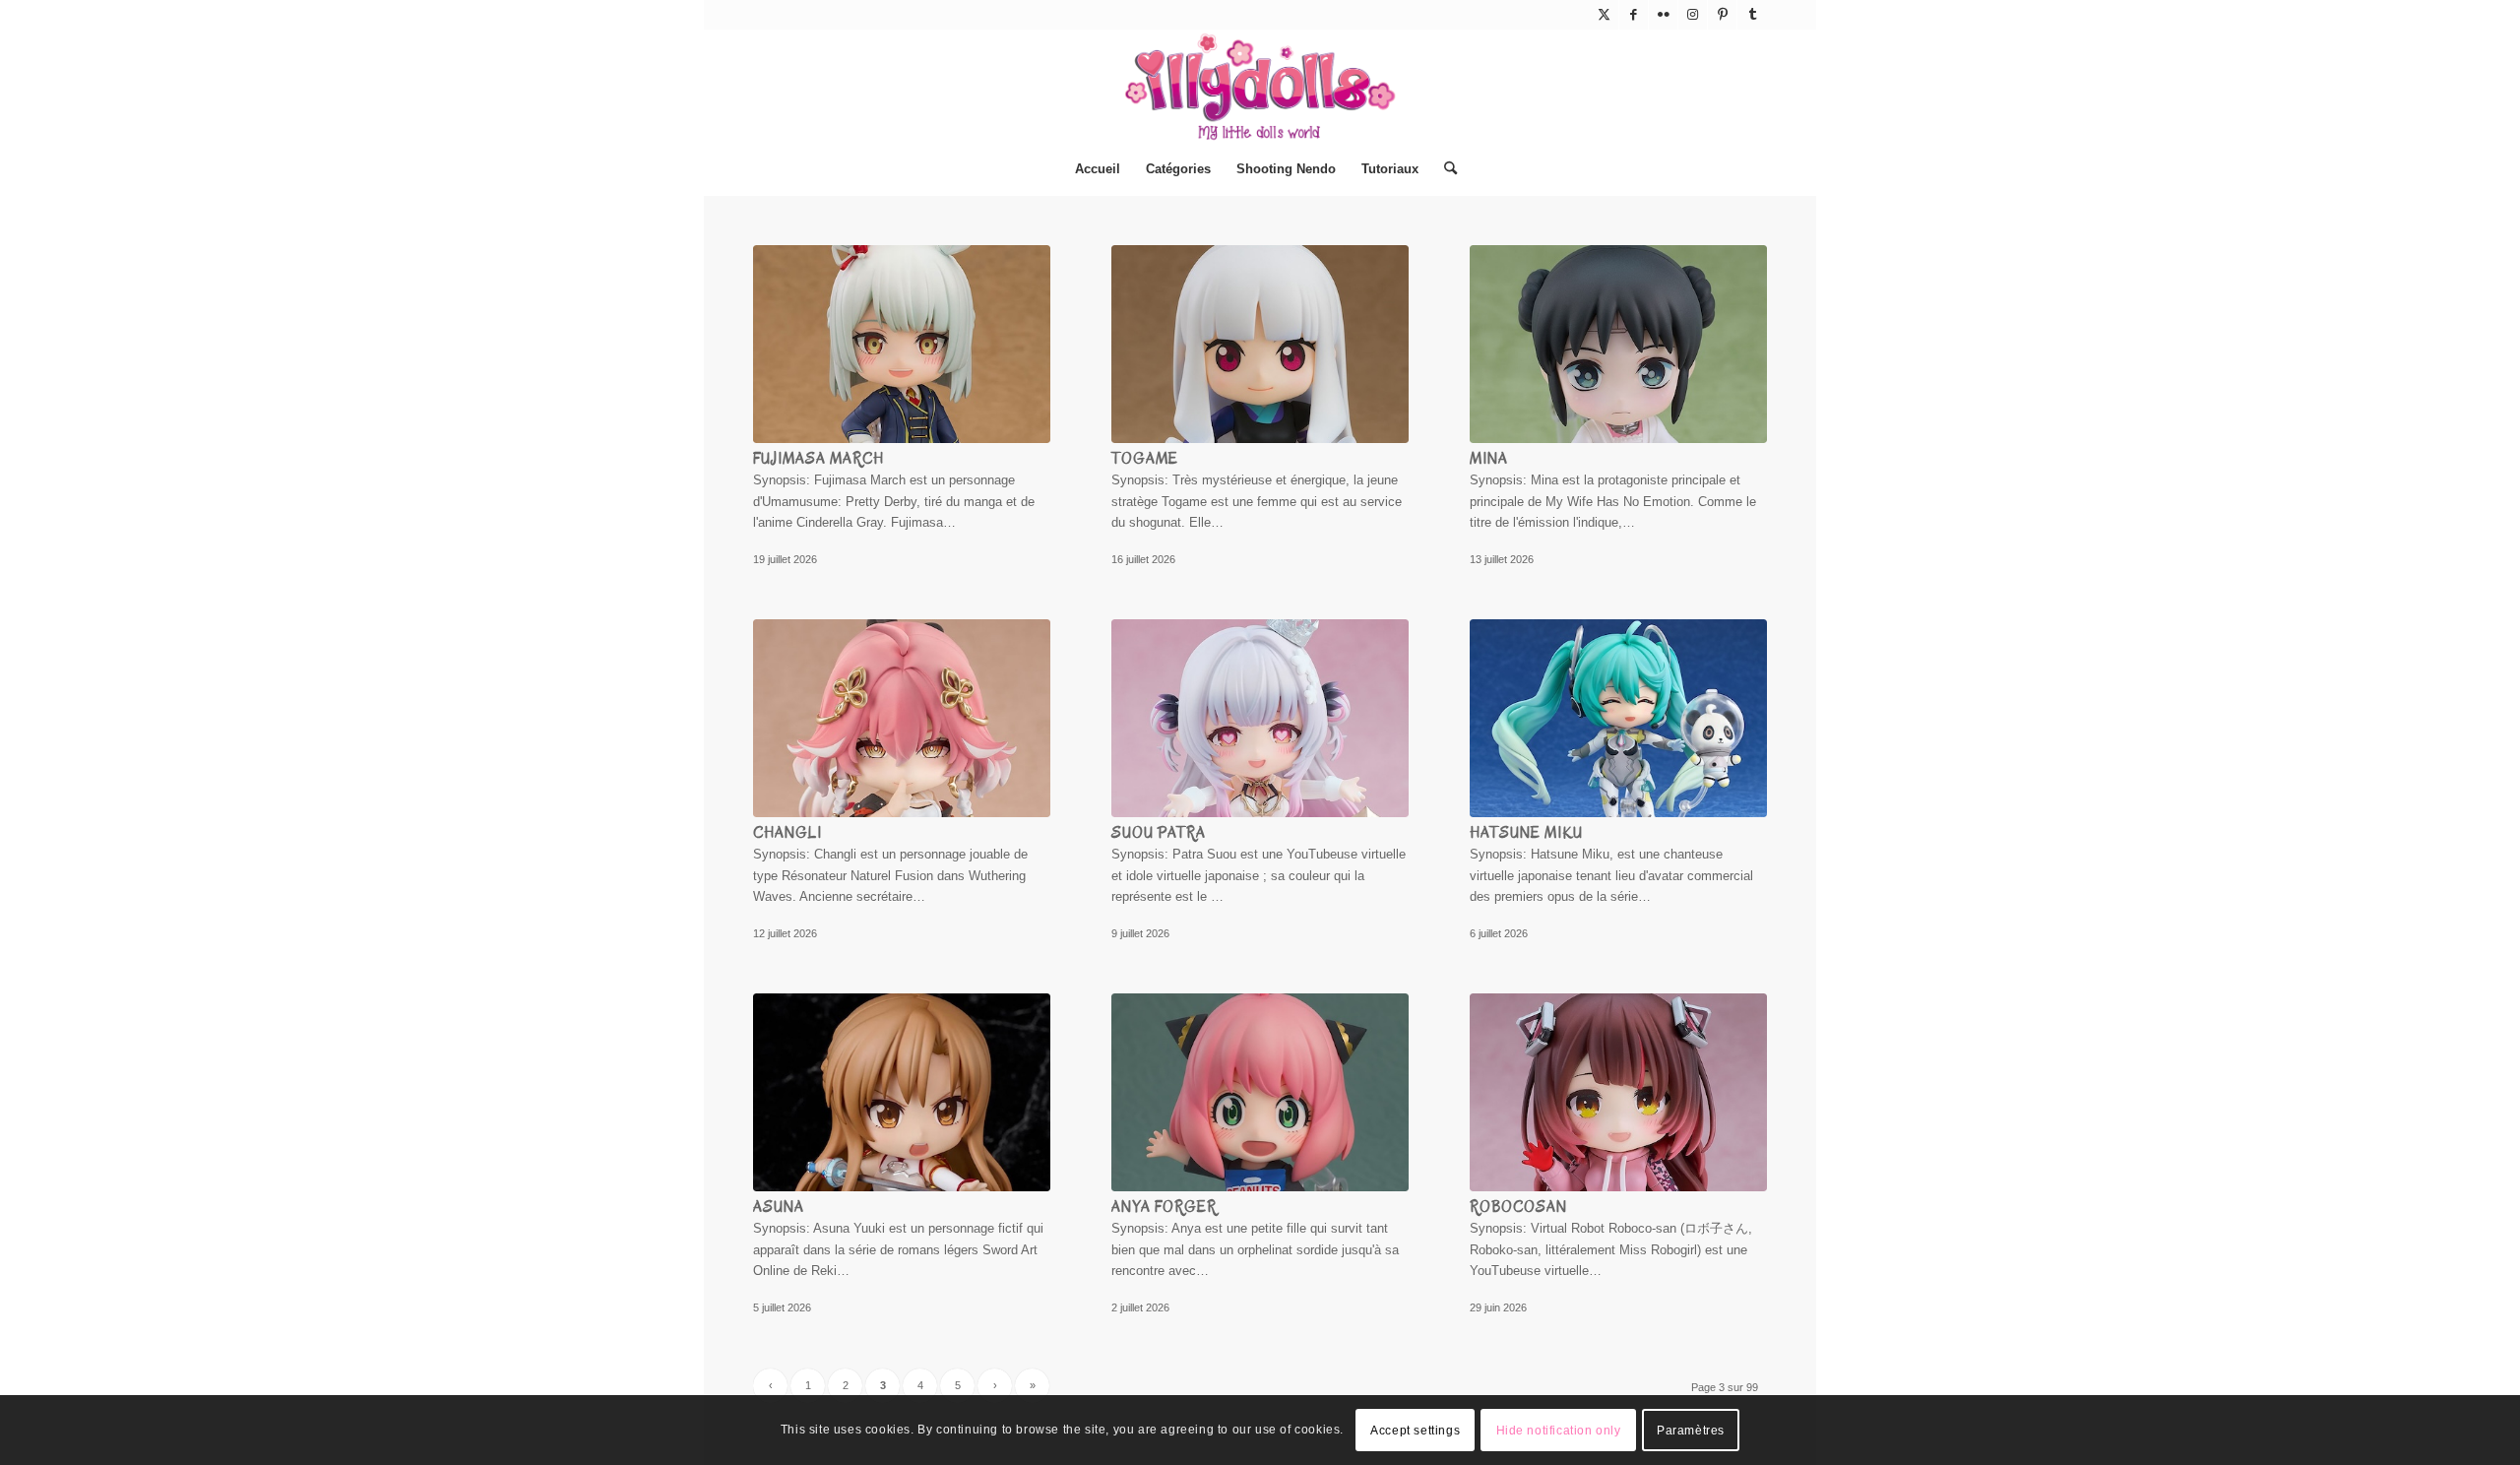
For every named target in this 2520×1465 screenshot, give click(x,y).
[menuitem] (1098, 169)
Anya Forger (1164, 1207)
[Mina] (1618, 344)
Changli (787, 833)
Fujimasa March (819, 459)
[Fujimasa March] (902, 344)
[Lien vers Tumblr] (1752, 15)
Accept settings (1415, 1431)
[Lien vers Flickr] (1663, 15)
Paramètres (1691, 1431)
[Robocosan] (1618, 1092)
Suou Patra (1159, 833)
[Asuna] (902, 1092)
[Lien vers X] (1604, 15)
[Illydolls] (1260, 87)
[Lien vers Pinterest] (1722, 15)
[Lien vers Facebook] (1634, 15)
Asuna (779, 1207)
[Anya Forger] (1260, 1092)
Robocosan (1518, 1207)
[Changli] (902, 718)
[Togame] (1260, 344)
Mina (1489, 459)
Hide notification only (1559, 1431)
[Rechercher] (1444, 169)
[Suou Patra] (1260, 718)
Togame (1145, 459)
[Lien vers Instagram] (1693, 15)
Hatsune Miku (1526, 833)
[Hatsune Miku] (1618, 718)
